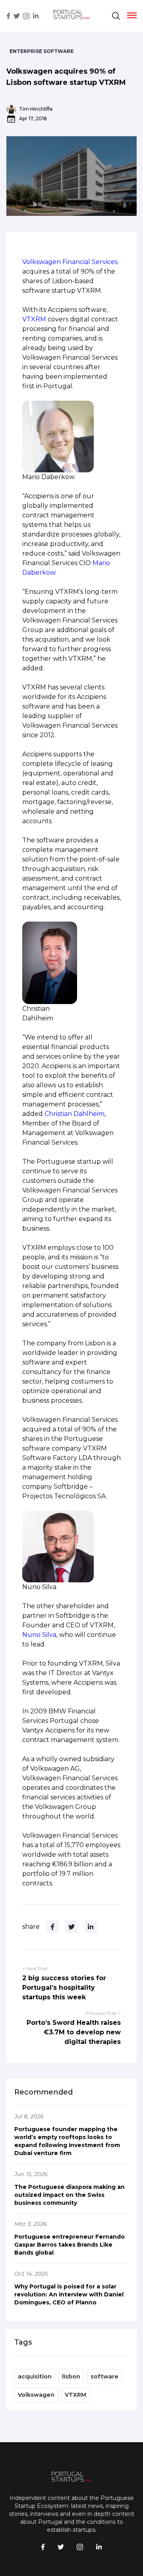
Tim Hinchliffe (36, 109)
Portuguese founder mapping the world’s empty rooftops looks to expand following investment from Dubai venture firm (67, 2141)
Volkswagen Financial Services (70, 262)
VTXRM (34, 319)
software (104, 2376)
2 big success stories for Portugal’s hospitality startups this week (64, 1988)
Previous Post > (103, 2013)
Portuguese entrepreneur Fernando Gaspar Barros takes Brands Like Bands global (70, 2245)
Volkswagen (36, 2395)
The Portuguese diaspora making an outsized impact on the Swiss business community (70, 2195)
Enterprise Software (42, 51)
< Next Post (35, 1968)
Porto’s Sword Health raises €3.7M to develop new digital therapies (74, 2032)
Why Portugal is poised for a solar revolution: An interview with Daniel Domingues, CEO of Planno (69, 2294)
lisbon (71, 2376)
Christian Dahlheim (74, 1114)
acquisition (35, 2376)
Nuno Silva (39, 1635)
